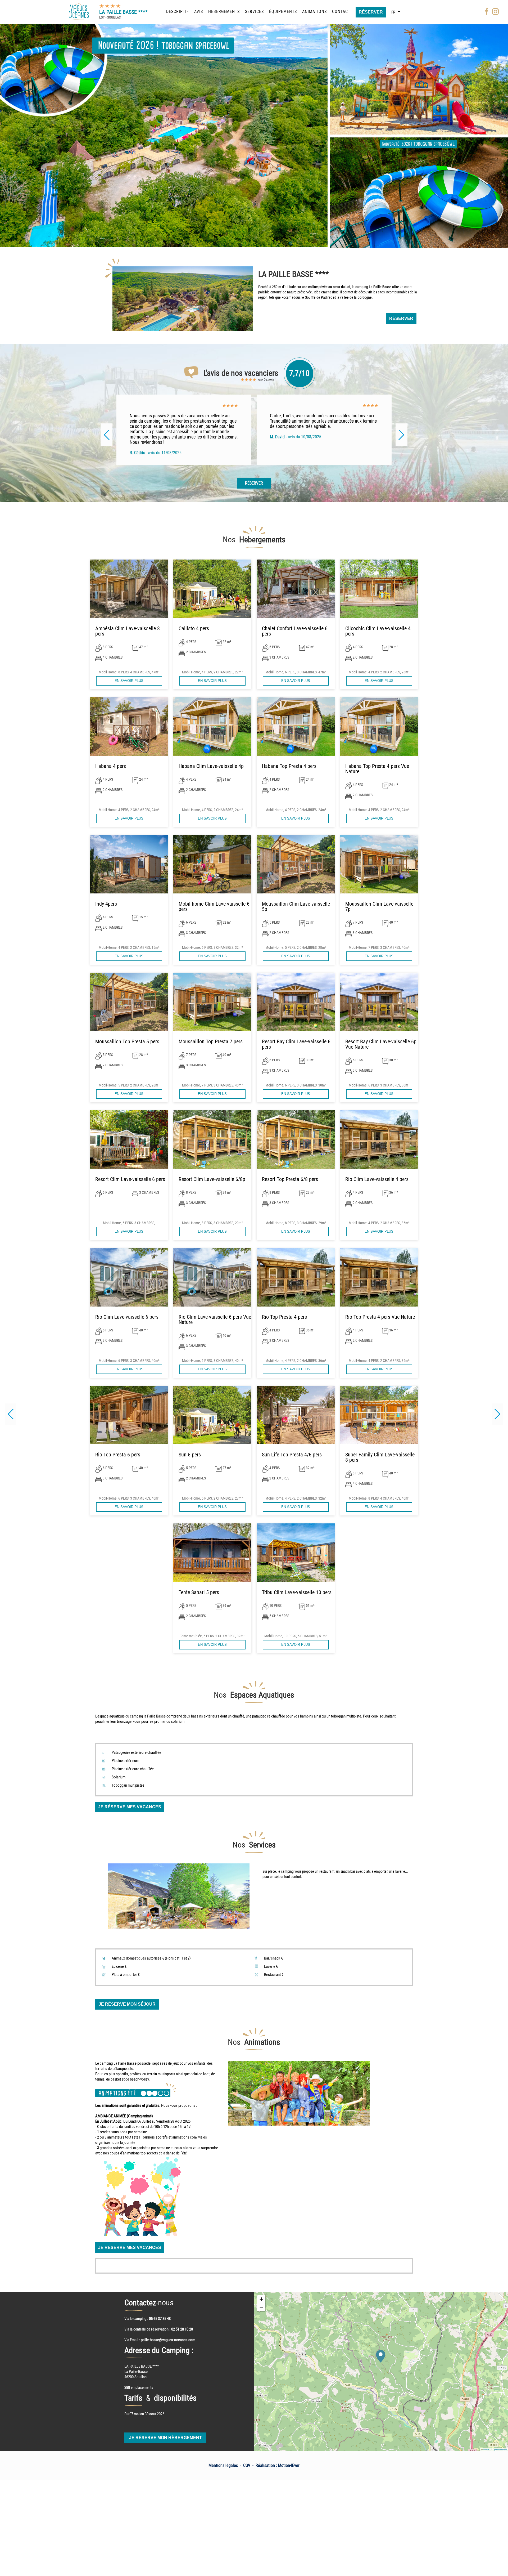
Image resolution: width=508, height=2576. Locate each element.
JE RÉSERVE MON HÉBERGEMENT (165, 2438)
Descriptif (178, 12)
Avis (199, 12)
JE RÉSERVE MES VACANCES (130, 1807)
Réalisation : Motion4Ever (278, 2465)
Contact (341, 12)
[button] (497, 1414)
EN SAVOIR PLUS (129, 681)
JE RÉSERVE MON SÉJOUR (127, 2004)
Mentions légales (223, 2465)
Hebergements (224, 12)
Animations (314, 12)
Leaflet (486, 2449)
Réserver (371, 12)
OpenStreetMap (500, 2449)
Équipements (283, 12)
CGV (247, 2465)
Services (254, 12)
